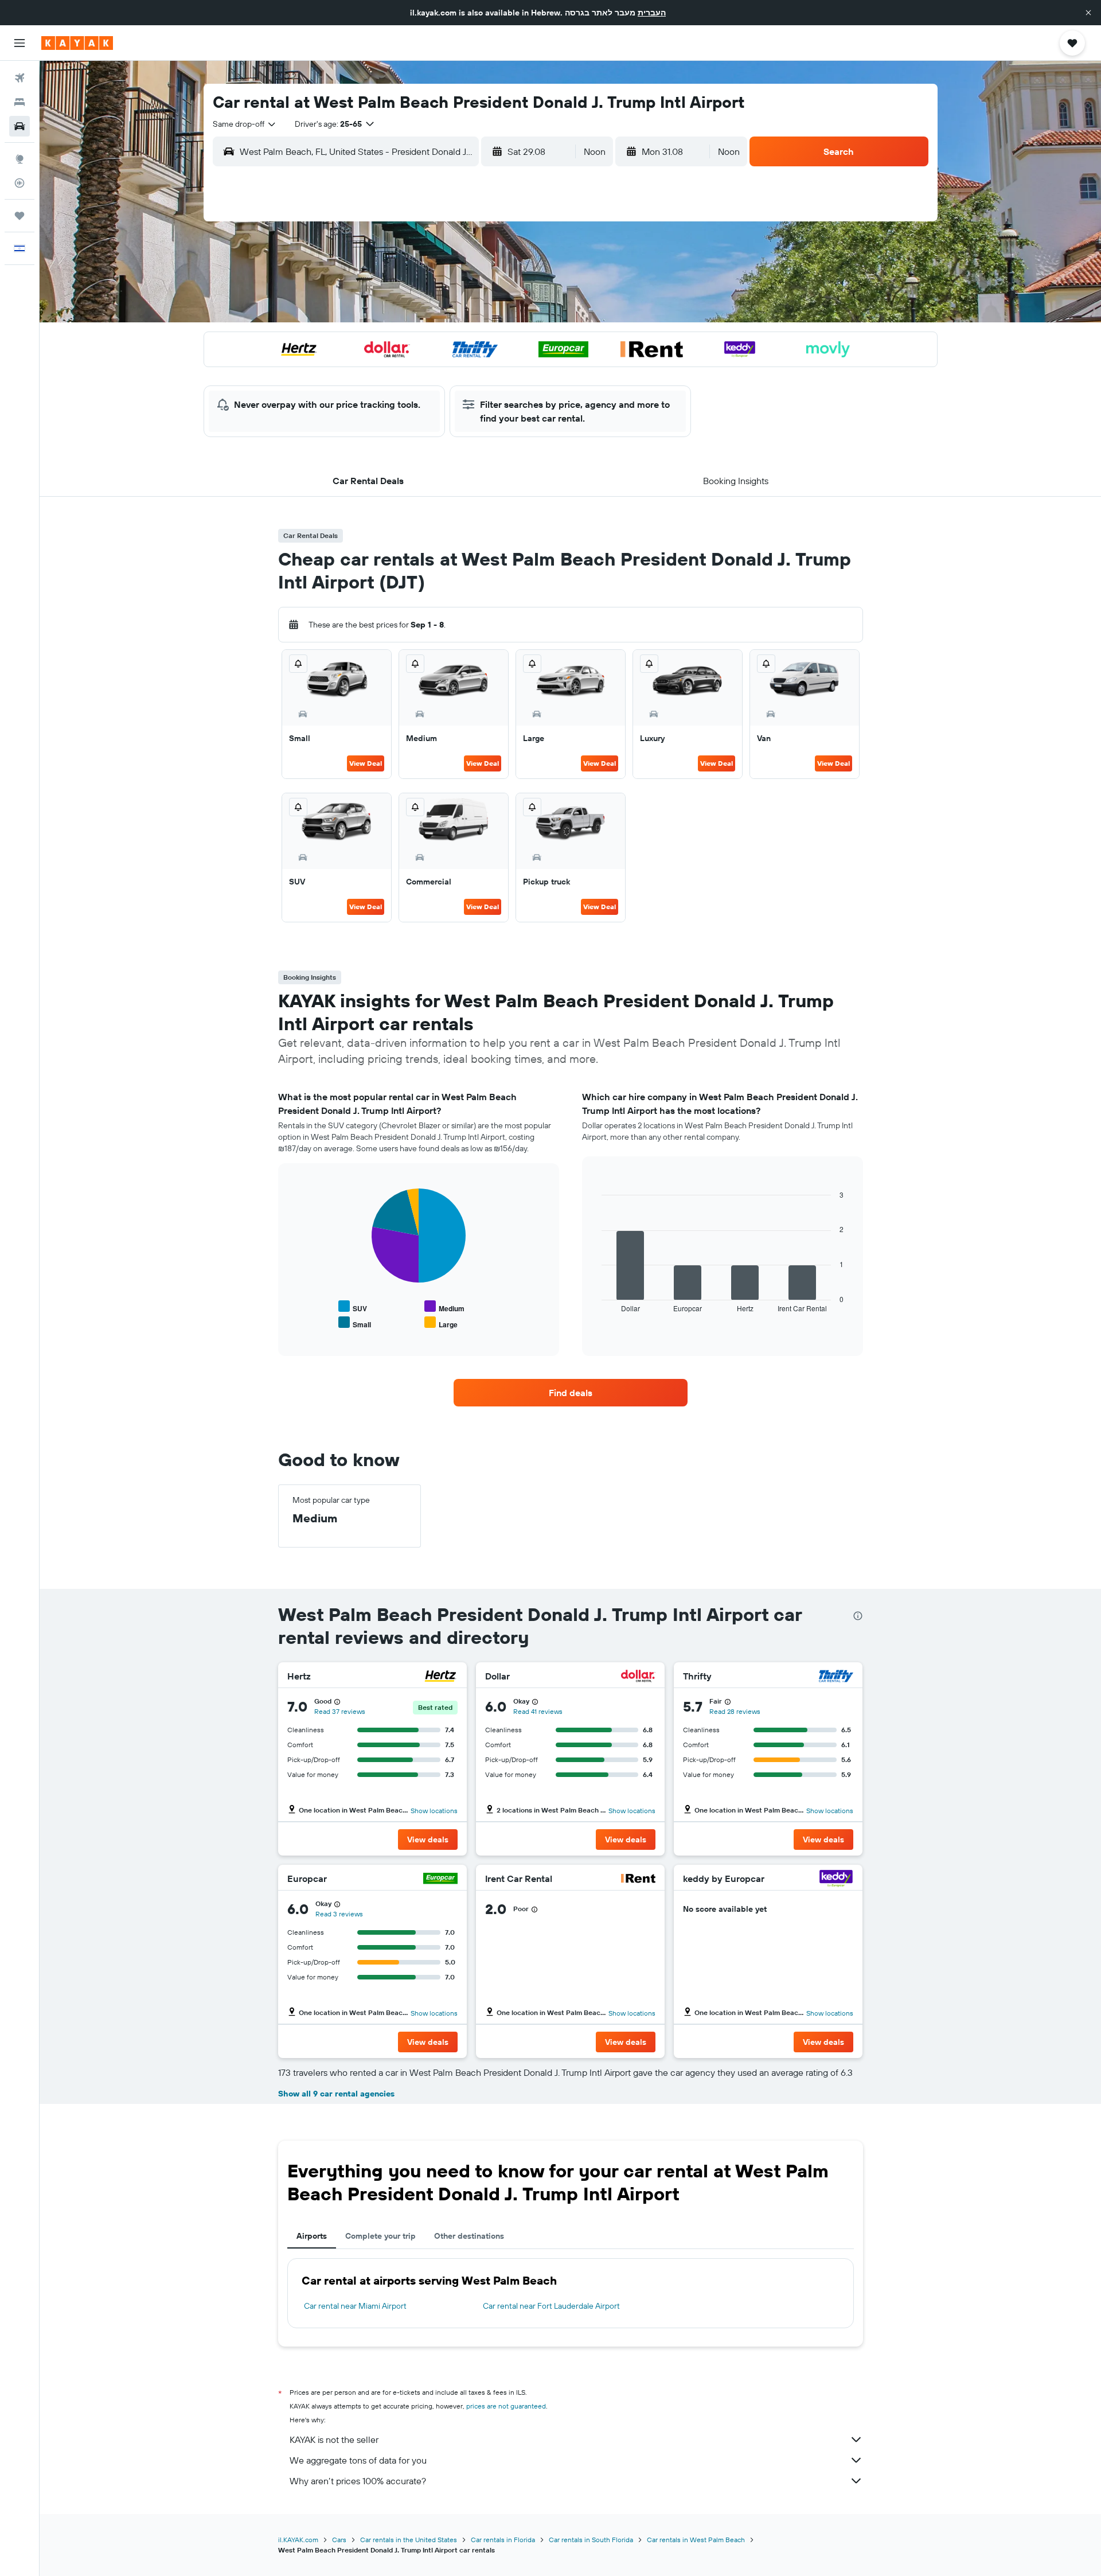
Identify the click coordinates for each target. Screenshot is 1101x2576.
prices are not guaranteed (506, 2406)
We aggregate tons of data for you (358, 2460)
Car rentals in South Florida (591, 2540)
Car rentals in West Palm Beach (696, 2540)
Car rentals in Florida (503, 2540)
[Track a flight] (19, 183)
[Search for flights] (19, 78)
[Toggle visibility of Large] (441, 1323)
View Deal (366, 763)
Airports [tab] (312, 2236)
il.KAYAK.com (298, 2540)
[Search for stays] (19, 102)
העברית (652, 13)
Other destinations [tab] (469, 2236)
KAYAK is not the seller (334, 2439)
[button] (1088, 13)
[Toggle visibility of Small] (355, 1323)
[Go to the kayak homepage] (77, 43)
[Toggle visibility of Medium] (444, 1307)
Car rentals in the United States (409, 2540)
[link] (571, 1393)
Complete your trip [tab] (380, 2236)
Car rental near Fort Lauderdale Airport (551, 2306)
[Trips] (19, 216)
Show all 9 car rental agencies (336, 2094)
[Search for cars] (19, 126)
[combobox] (245, 124)
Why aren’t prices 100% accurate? (358, 2481)
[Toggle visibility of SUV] (353, 1307)
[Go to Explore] (19, 159)
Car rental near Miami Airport (355, 2306)
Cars (339, 2540)
